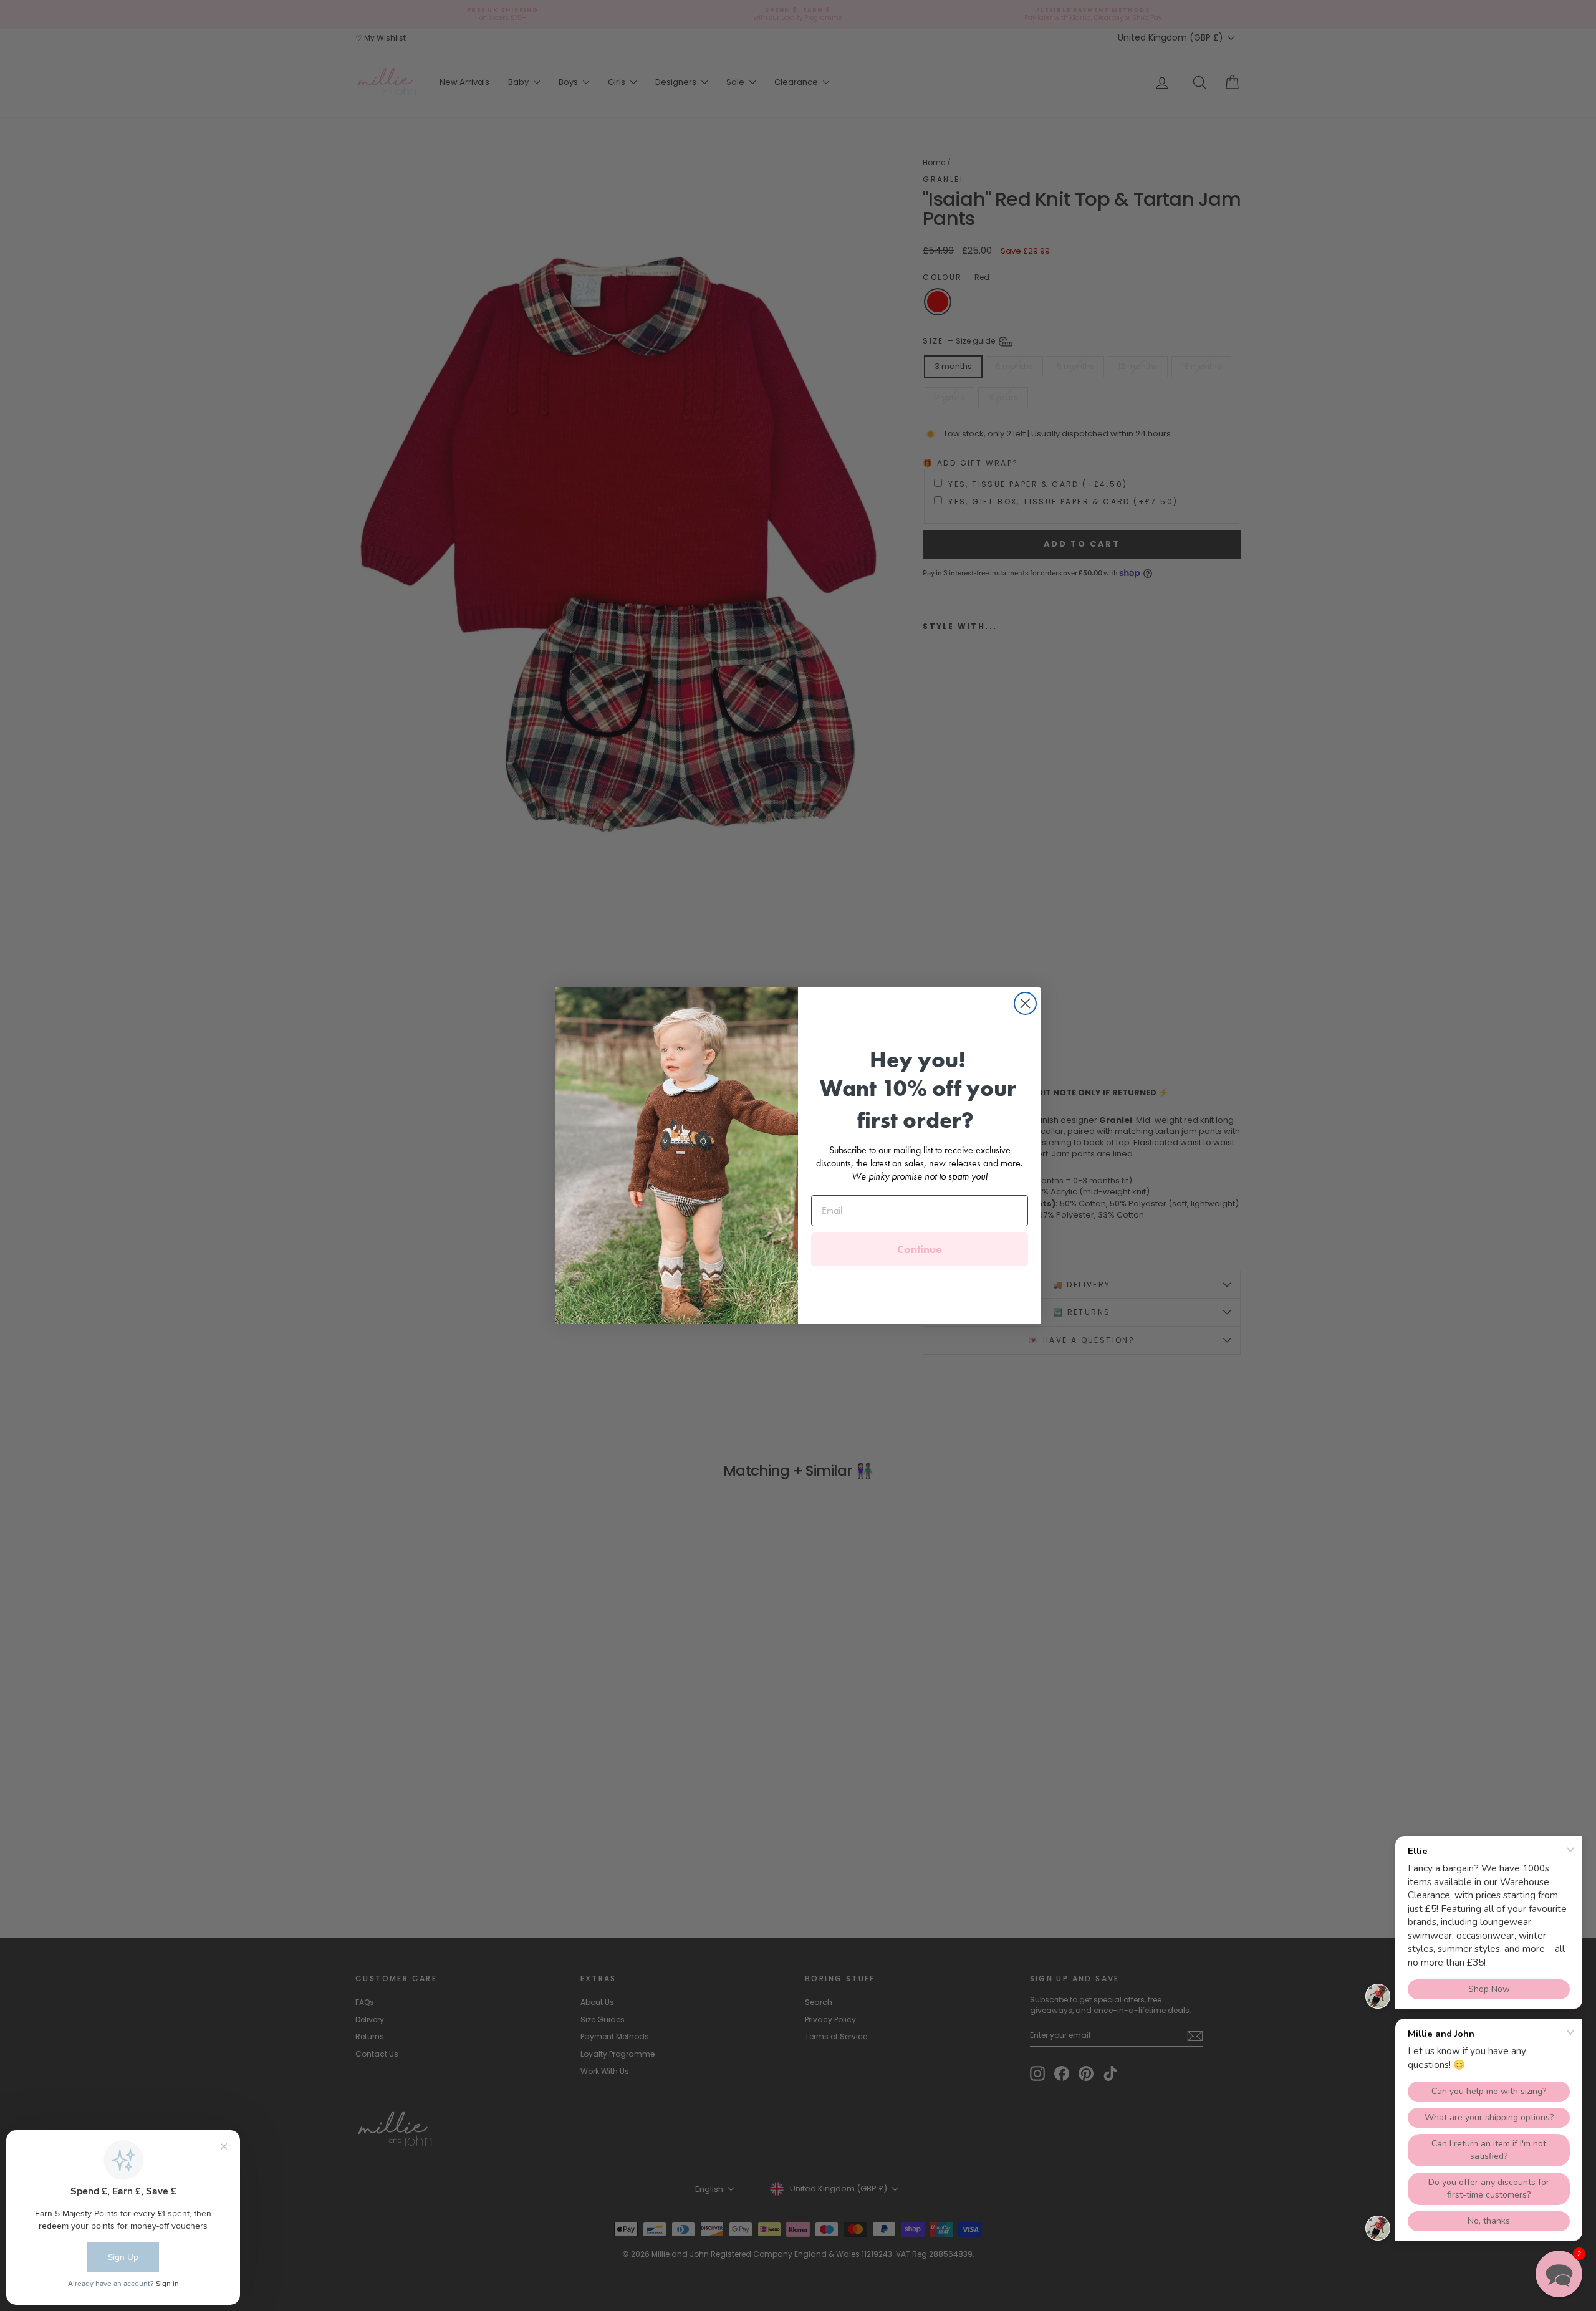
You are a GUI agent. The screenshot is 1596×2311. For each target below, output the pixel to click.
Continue (920, 1249)
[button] (1559, 2274)
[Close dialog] (1025, 1003)
